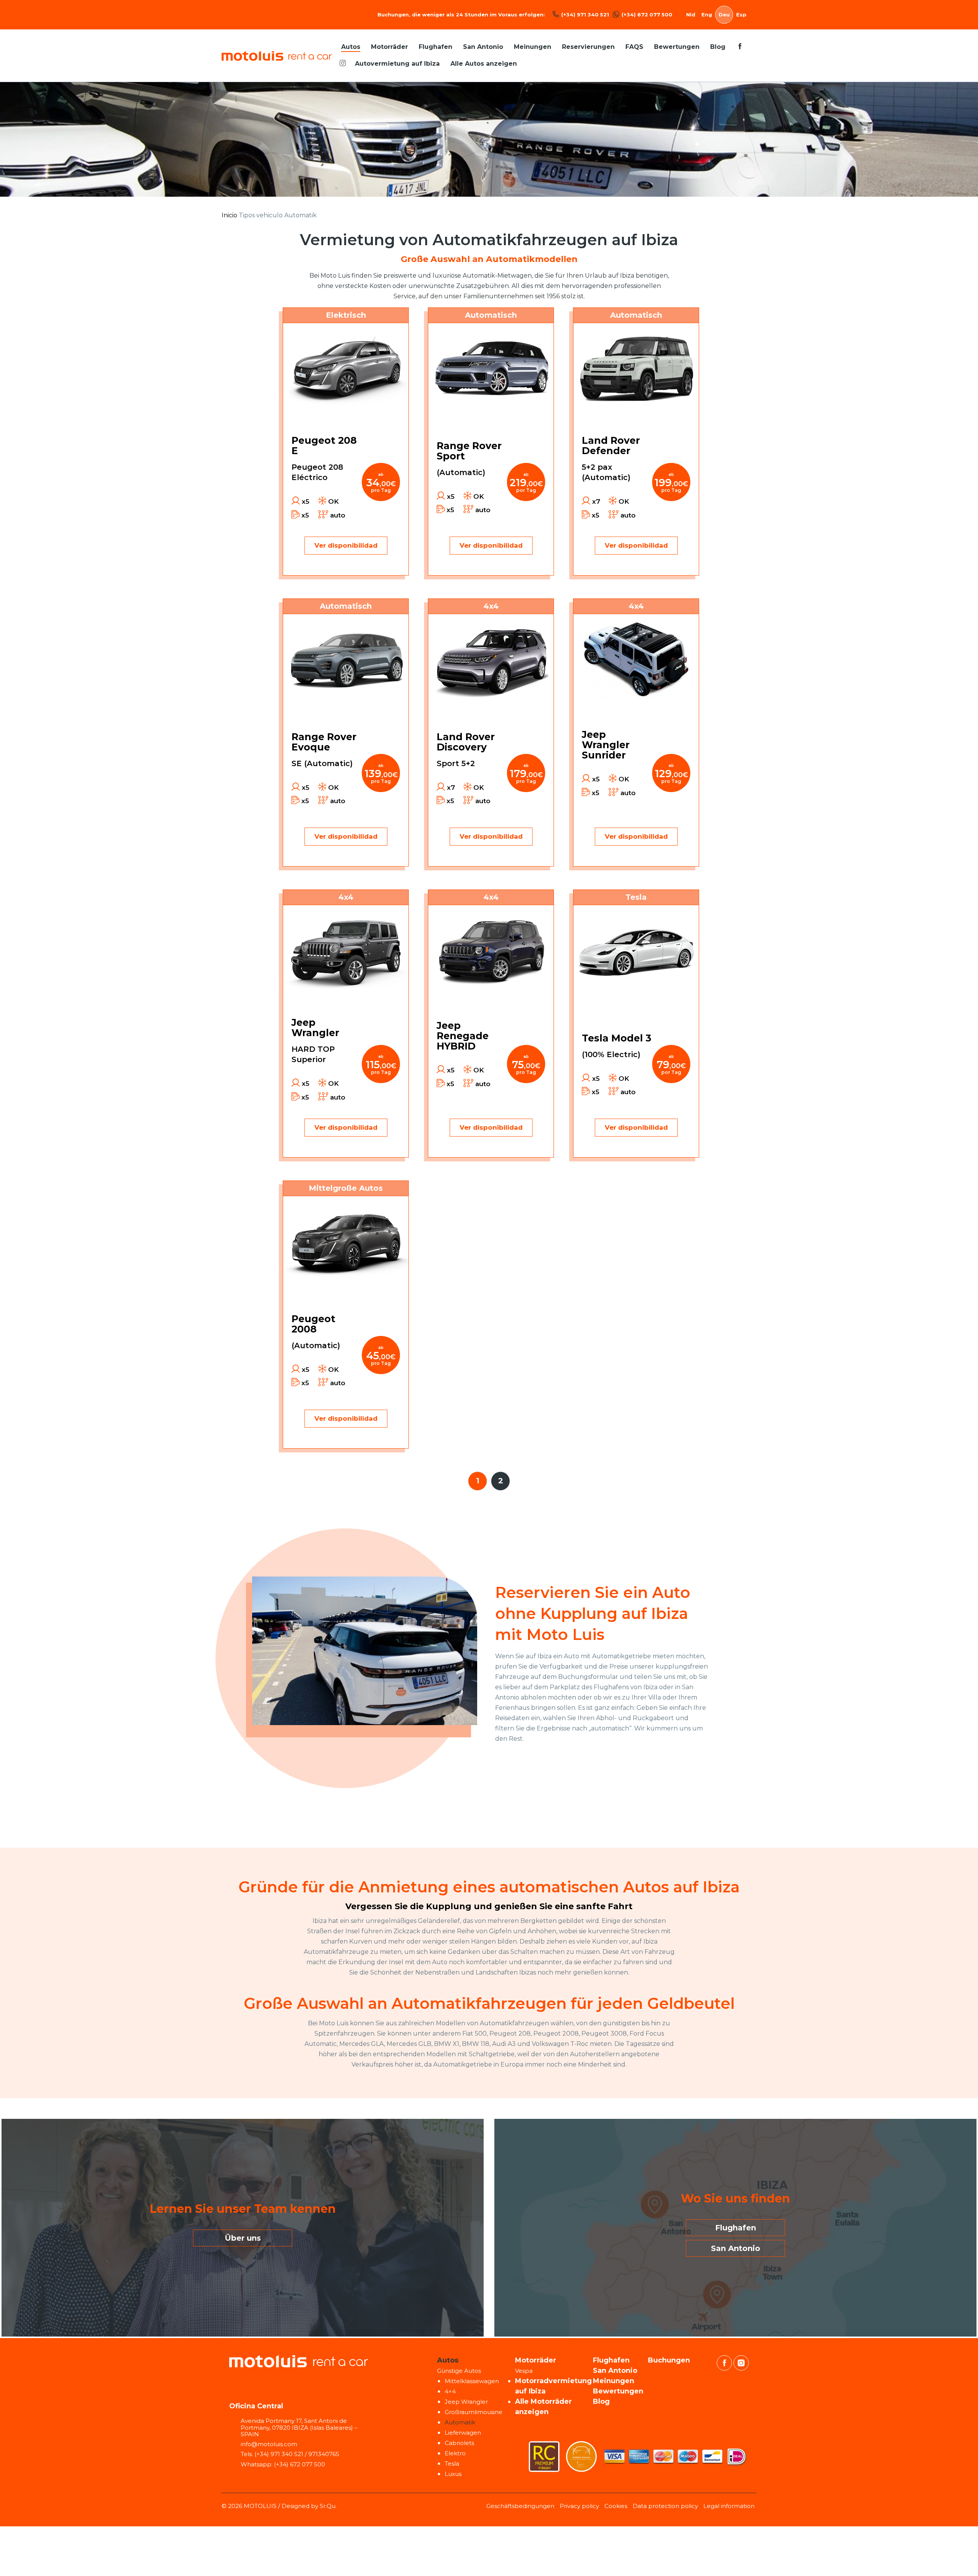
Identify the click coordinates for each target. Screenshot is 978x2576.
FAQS (634, 47)
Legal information (729, 2506)
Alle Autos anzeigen (484, 64)
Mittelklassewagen (472, 2381)
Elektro (455, 2453)
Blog (718, 47)
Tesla (452, 2464)
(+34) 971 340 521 (585, 15)
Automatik (460, 2422)
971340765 (324, 2454)
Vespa (524, 2371)
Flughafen (436, 47)
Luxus (453, 2474)
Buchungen (669, 2360)
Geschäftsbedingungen (520, 2506)
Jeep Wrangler (466, 2402)
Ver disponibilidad (346, 545)
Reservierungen (588, 47)
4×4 (450, 2391)
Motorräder (389, 47)
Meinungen (533, 47)
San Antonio (483, 47)
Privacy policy (579, 2506)
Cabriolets (459, 2443)
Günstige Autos (459, 2371)
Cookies (616, 2506)
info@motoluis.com (269, 2444)
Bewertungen (677, 47)
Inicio (229, 215)
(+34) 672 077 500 (647, 15)
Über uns (243, 2238)
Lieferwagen (463, 2433)
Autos (351, 47)
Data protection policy (665, 2506)
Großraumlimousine (474, 2412)
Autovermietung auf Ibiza (397, 64)
